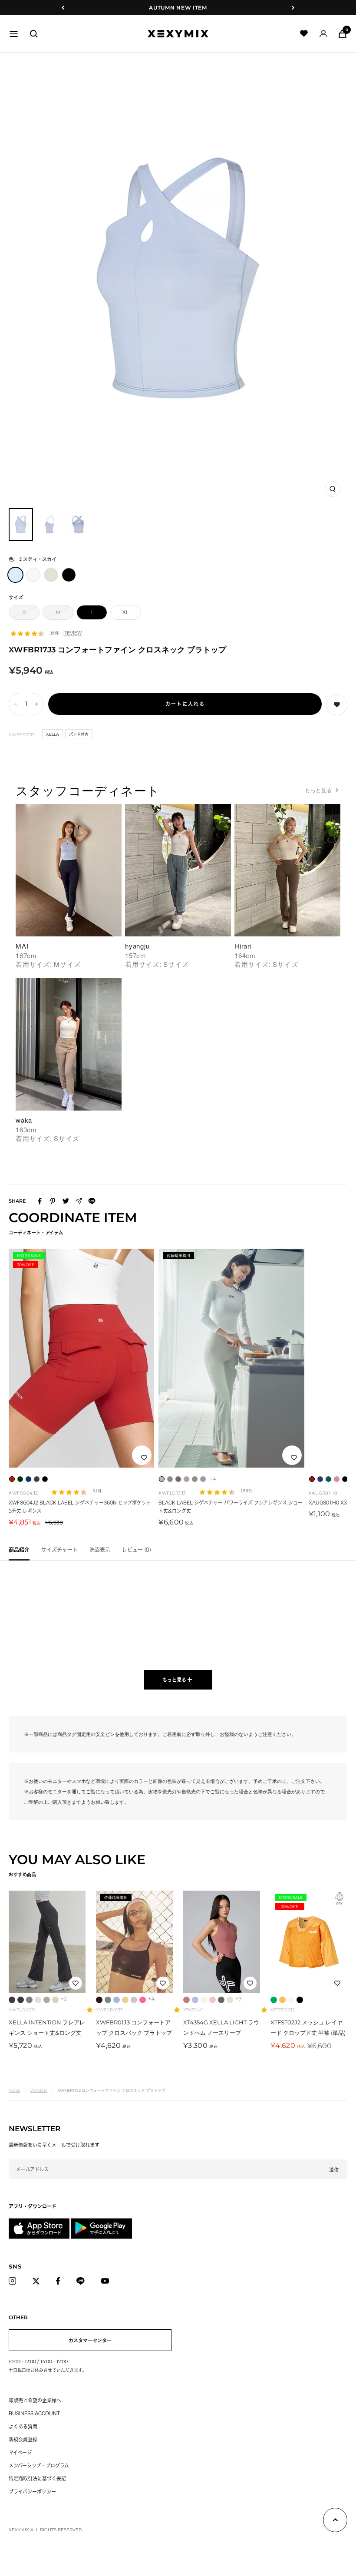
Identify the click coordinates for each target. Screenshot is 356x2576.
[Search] (34, 34)
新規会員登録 (23, 2439)
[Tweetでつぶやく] (66, 1201)
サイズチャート (59, 1550)
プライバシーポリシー (32, 2492)
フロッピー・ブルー (195, 2000)
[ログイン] (323, 34)
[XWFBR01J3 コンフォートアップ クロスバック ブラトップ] (134, 1942)
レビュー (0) (137, 1550)
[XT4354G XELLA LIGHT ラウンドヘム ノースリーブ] (222, 1942)
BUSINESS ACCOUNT (34, 2413)
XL (126, 612)
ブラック (300, 2000)
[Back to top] (335, 2522)
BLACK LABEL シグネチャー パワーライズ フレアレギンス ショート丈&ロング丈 (231, 1507)
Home (14, 2090)
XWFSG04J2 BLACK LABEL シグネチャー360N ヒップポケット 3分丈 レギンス (80, 1507)
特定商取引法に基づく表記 (37, 2478)
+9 (238, 1999)
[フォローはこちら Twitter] (38, 2281)
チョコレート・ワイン (99, 2000)
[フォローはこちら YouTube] (107, 2281)
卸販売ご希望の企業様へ (35, 2400)
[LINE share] (92, 1201)
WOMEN (39, 2090)
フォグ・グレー (38, 2000)
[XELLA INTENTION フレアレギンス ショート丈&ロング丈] (47, 1942)
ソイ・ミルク (230, 2000)
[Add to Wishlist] (337, 705)
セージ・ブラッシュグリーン (108, 2000)
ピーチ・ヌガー (213, 2000)
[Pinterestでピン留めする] (53, 1201)
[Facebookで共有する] (40, 1201)
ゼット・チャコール (12, 2000)
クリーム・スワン (55, 2000)
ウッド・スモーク (47, 2000)
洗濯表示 (100, 1550)
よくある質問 (23, 2426)
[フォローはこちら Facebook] (60, 2281)
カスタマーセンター (90, 2340)
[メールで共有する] (79, 1201)
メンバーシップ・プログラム (39, 2465)
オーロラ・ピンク (143, 2000)
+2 (64, 1999)
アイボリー (291, 2000)
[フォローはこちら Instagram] (15, 2281)
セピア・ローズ (134, 2000)
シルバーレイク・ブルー (117, 2000)
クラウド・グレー (29, 2000)
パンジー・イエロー (282, 2000)
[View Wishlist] (304, 34)
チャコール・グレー (221, 2000)
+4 (213, 1479)
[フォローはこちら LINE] (83, 2281)
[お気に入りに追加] (144, 1458)
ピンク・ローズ (186, 2000)
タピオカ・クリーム (204, 2000)
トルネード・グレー (21, 2000)
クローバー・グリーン (274, 2000)
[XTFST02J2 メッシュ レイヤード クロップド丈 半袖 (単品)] (309, 1942)
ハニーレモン (125, 2000)
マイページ (20, 2452)
